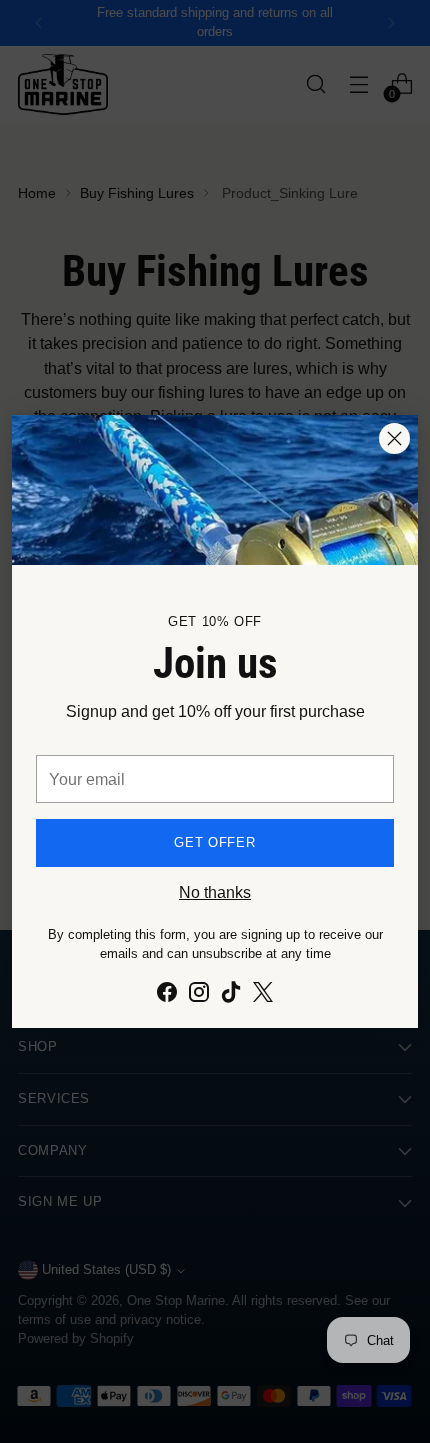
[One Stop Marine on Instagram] (199, 995)
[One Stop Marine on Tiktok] (231, 995)
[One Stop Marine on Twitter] (263, 995)
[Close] (394, 438)
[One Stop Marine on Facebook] (167, 995)
